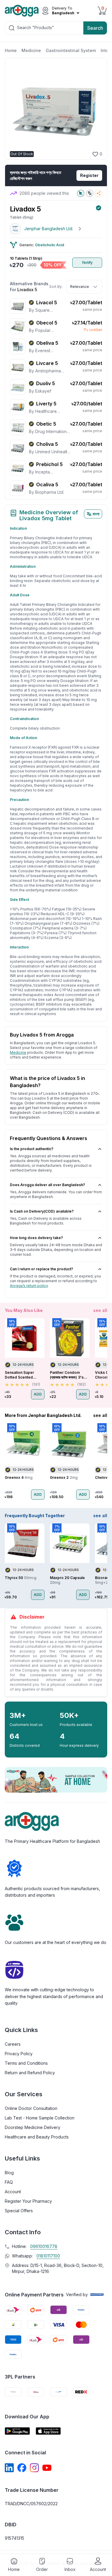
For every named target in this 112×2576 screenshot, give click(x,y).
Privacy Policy (19, 2054)
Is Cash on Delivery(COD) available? (42, 1211)
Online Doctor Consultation (31, 2108)
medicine (18, 1052)
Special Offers (19, 2211)
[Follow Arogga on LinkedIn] (9, 2468)
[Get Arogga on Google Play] (17, 2431)
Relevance (80, 287)
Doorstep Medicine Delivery (33, 2127)
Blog (9, 2173)
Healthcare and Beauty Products (37, 2137)
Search (95, 28)
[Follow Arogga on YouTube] (47, 2468)
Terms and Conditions (26, 2063)
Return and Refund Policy (30, 2073)
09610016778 (44, 2246)
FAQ (9, 2182)
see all (100, 1310)
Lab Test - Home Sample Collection (40, 2118)
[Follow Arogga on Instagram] (34, 2468)
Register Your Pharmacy (28, 2201)
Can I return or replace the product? (42, 1269)
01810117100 (48, 2256)
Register (89, 175)
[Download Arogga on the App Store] (48, 2431)
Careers (13, 2044)
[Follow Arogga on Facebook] (22, 2468)
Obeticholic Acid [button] (50, 245)
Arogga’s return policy (29, 1286)
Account (13, 2192)
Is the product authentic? (32, 1149)
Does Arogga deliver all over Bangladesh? (47, 1185)
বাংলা (96, 514)
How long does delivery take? (36, 1238)
